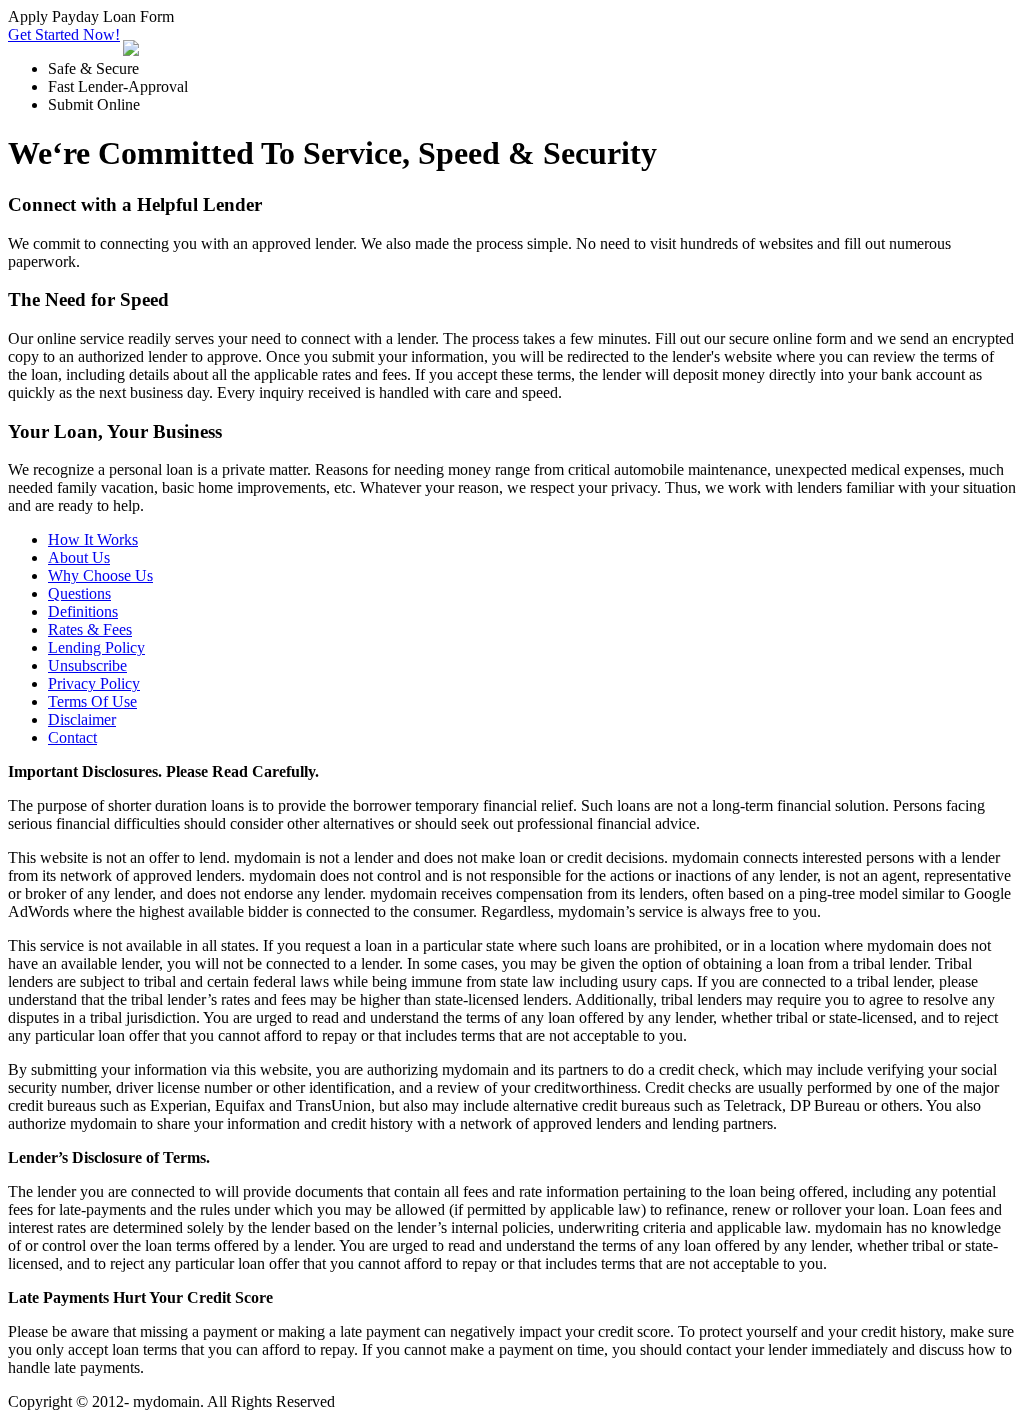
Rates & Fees (90, 629)
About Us (79, 557)
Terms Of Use (92, 701)
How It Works (93, 539)
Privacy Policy (94, 683)
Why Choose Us (100, 575)
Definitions (83, 611)
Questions (79, 593)
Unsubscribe (87, 665)
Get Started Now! (64, 34)
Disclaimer (82, 719)
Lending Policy (96, 647)
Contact (72, 737)
